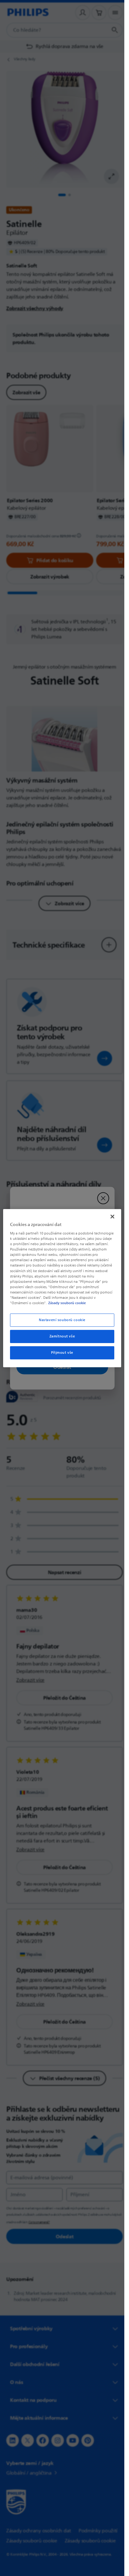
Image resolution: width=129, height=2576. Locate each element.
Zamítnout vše (62, 1336)
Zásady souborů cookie (67, 1303)
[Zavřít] (112, 1216)
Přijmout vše (62, 1353)
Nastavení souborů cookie (62, 1320)
